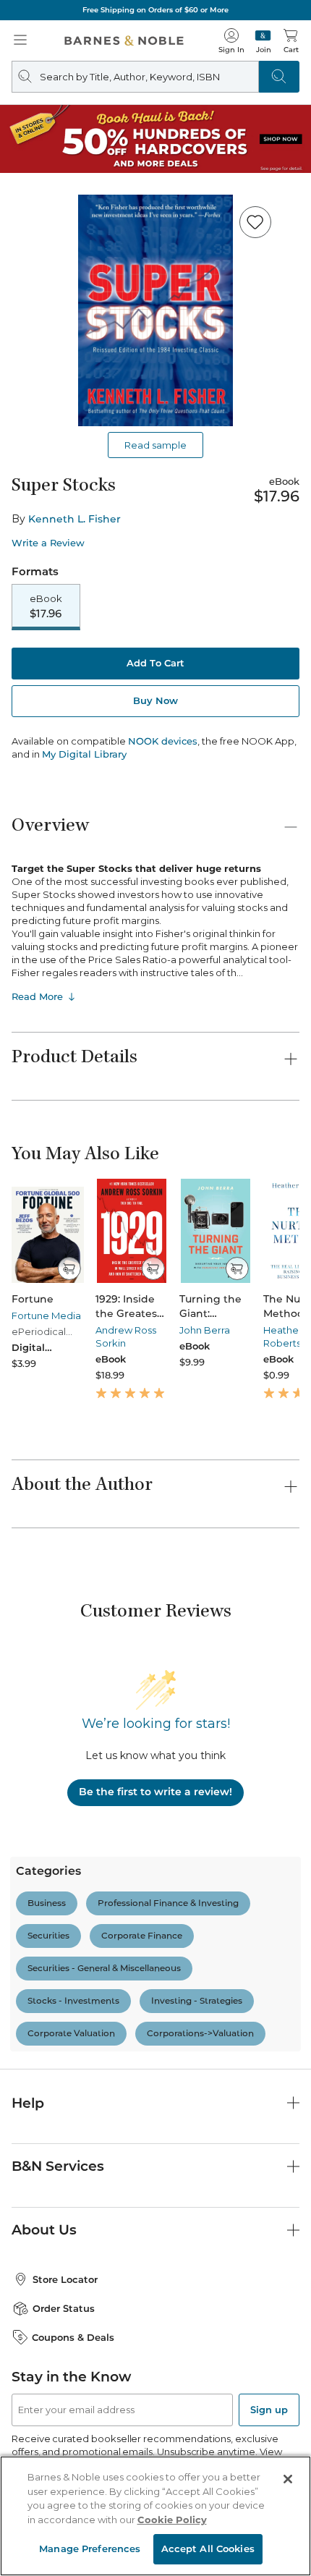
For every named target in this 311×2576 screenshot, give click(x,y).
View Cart (272, 2451)
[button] (155, 1288)
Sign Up (35, 2532)
